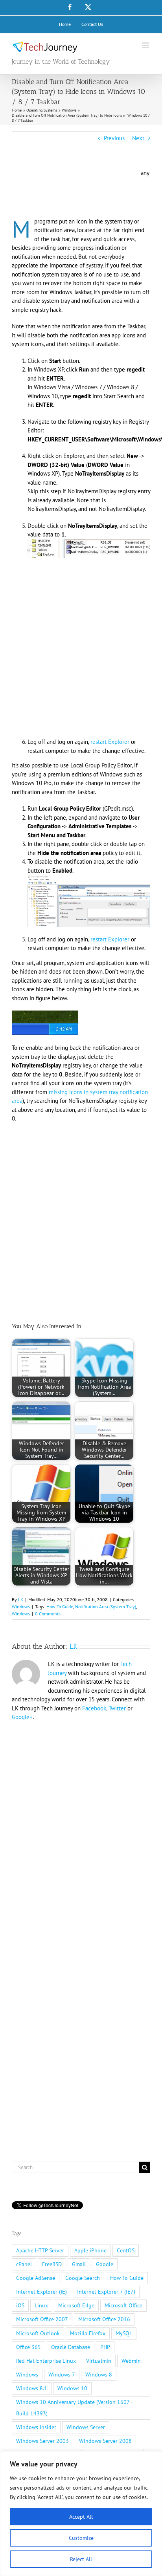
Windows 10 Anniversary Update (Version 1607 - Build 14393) (74, 2408)
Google (105, 2264)
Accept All (81, 2517)
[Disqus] (81, 1829)
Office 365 (29, 2347)
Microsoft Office (123, 2305)
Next (138, 138)
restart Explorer (110, 742)
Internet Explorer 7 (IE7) (106, 2292)
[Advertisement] (75, 192)
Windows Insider (36, 2427)
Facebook (94, 1708)
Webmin (131, 2361)
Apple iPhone (90, 2250)
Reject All (81, 2559)
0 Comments (48, 1614)
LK (21, 1599)
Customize (81, 2538)
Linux (41, 2305)
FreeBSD (52, 2264)
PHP (105, 2347)
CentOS (126, 2250)
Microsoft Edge (76, 2305)
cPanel (24, 2264)
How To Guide (60, 1607)
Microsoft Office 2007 (42, 2319)
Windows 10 (72, 2388)
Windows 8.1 (32, 2388)
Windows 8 (99, 2375)
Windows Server (86, 2427)
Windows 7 (62, 2375)
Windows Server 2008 (105, 2441)
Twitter (117, 1708)
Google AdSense (36, 2278)
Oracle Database (71, 2347)
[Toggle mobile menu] (146, 45)
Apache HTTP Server (40, 2250)
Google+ (22, 1717)
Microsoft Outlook (38, 2333)
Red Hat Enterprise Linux (46, 2361)
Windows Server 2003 (42, 2441)
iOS (20, 2305)
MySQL (124, 2333)
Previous (114, 138)
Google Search (83, 2278)
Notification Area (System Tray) (106, 1607)
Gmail (79, 2264)
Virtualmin (99, 2361)
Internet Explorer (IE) (41, 2292)
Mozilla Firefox (88, 2333)
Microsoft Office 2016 (104, 2319)
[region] (81, 2514)
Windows (21, 1607)
